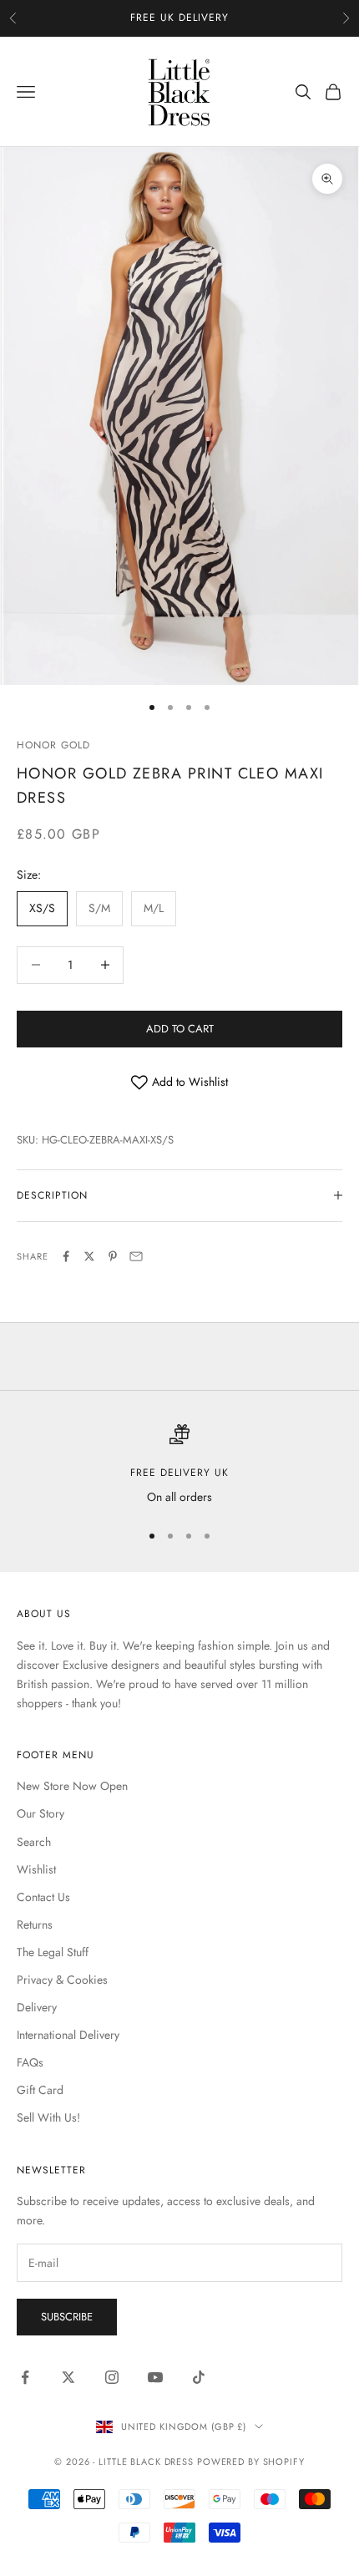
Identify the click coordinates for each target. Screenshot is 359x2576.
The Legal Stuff (53, 1952)
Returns (35, 1924)
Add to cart (180, 1029)
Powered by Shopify (251, 2462)
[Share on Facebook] (66, 1256)
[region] (179, 1465)
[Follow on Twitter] (68, 2377)
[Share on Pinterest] (113, 1256)
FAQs (30, 2062)
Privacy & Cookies (62, 1980)
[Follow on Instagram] (112, 2377)
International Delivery (68, 2035)
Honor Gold (53, 745)
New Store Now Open (72, 1786)
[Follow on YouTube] (155, 2377)
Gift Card (40, 2090)
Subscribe (67, 2317)
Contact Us (43, 1897)
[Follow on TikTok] (199, 2377)
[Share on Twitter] (89, 1256)
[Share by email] (136, 1256)
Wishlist (36, 1869)
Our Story (40, 1813)
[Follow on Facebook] (25, 2377)
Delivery (37, 2007)
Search (34, 1842)
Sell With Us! (48, 2117)
